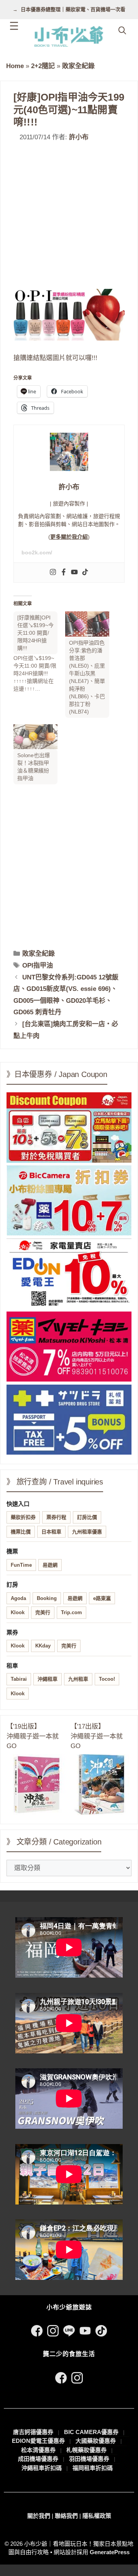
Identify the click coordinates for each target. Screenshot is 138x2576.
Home (15, 66)
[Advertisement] (69, 216)
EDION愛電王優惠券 (38, 2441)
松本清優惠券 (38, 2450)
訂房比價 (87, 1517)
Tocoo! (107, 1679)
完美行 (43, 1612)
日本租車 (51, 1532)
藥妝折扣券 (23, 1517)
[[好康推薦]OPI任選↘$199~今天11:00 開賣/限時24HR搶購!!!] (39, 652)
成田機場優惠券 (38, 2459)
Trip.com (71, 1612)
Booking (47, 1598)
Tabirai (19, 1679)
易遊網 (50, 1565)
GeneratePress (110, 2552)
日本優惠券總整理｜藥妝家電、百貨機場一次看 (73, 9)
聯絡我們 (66, 2516)
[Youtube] (74, 573)
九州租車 (78, 1679)
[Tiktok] (85, 573)
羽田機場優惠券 (89, 2459)
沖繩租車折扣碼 (42, 2468)
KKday (43, 1646)
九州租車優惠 (87, 1532)
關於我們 (39, 2516)
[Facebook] (64, 573)
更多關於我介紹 (69, 537)
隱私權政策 (97, 2516)
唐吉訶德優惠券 (33, 2432)
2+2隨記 (43, 66)
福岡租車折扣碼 (93, 2468)
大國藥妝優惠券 (96, 2441)
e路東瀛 (102, 1598)
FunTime (21, 1565)
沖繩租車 (48, 1679)
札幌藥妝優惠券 (86, 2450)
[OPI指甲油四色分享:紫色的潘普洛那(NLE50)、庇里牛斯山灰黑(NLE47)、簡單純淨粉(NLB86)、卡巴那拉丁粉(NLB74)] (87, 624)
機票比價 (21, 1532)
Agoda (18, 1598)
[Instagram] (53, 573)
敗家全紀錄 (78, 66)
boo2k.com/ (37, 552)
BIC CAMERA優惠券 (91, 2432)
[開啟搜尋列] (122, 31)
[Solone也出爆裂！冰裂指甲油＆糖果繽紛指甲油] (35, 737)
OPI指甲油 (38, 965)
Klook (18, 1612)
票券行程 (56, 1517)
